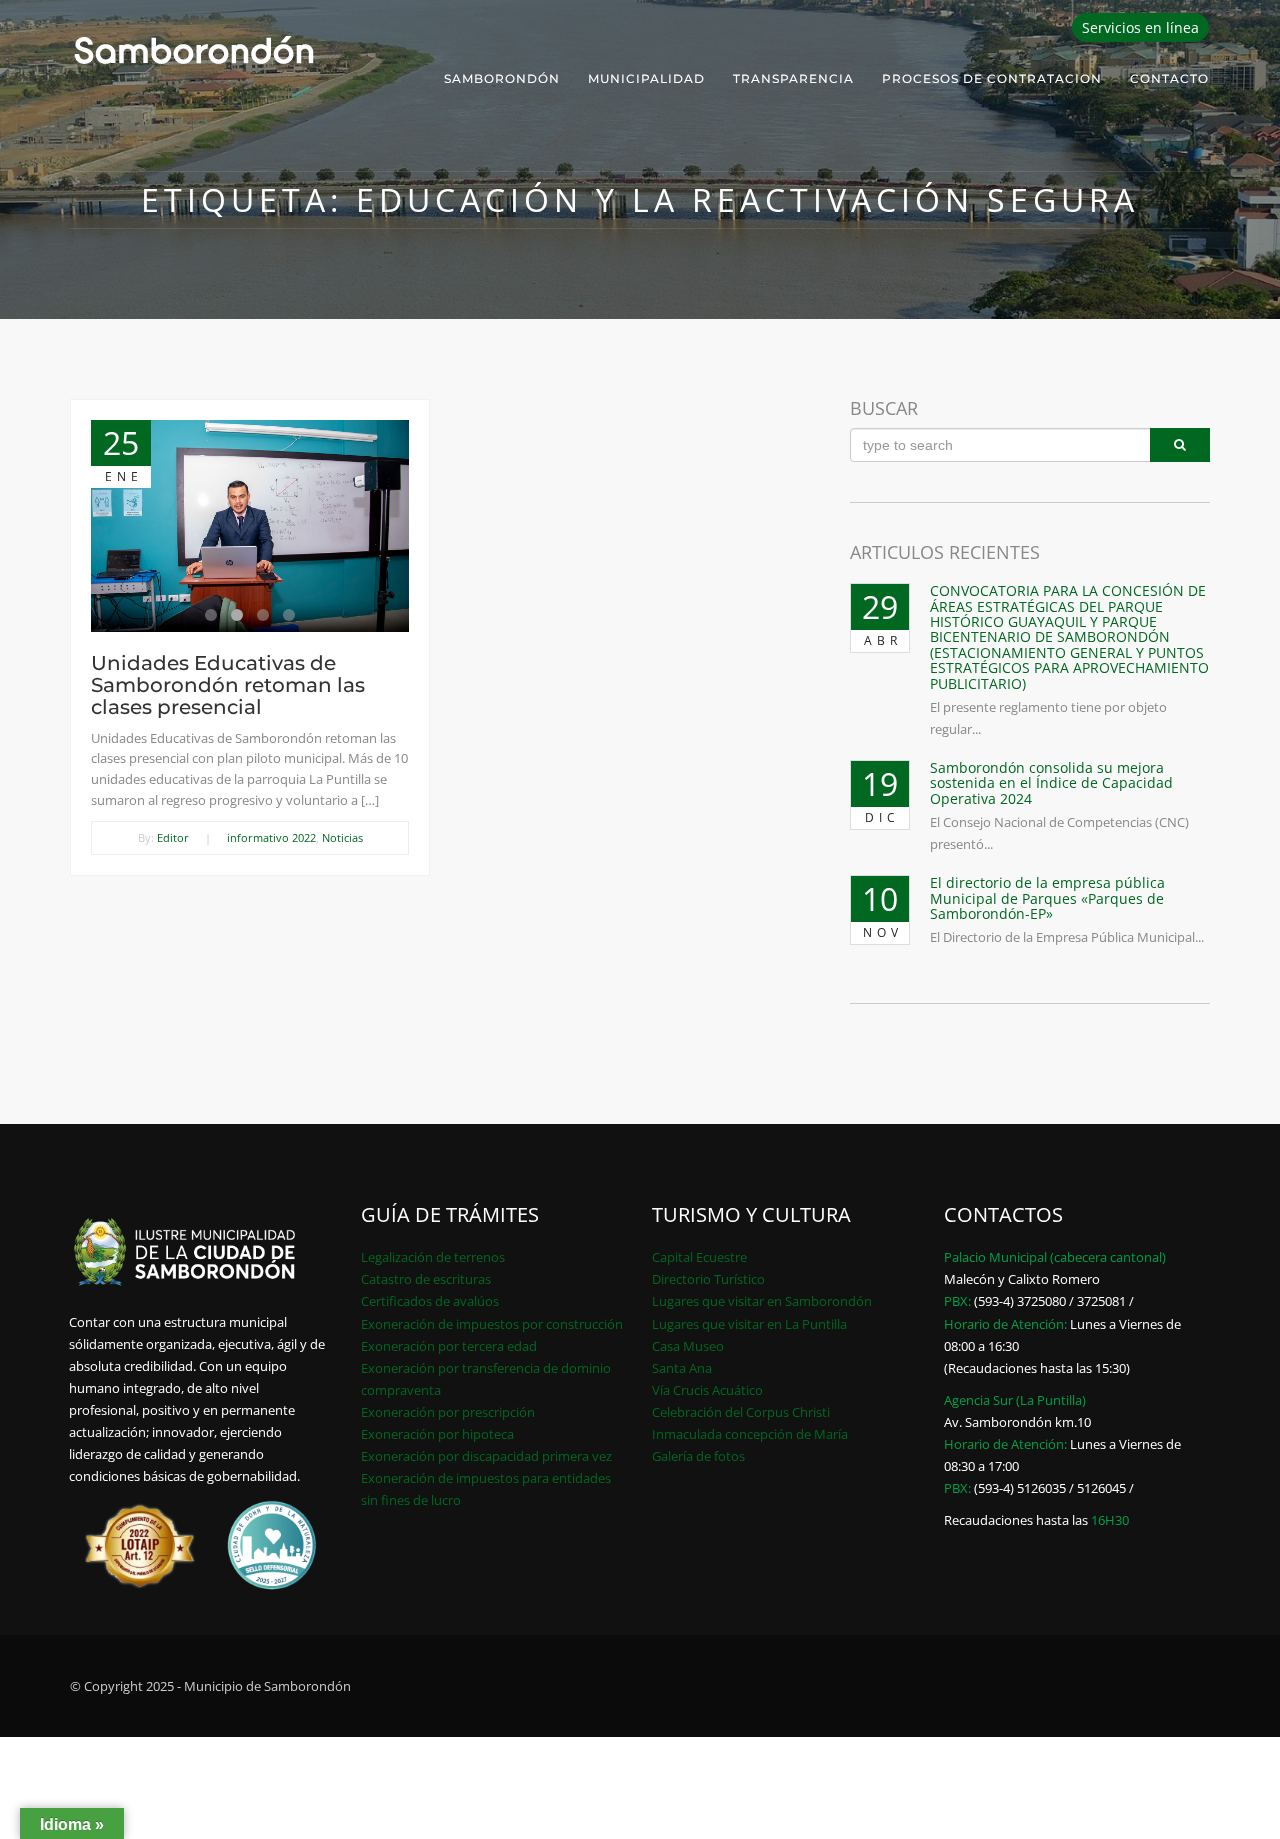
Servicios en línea (1140, 27)
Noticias (342, 837)
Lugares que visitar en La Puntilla (749, 1324)
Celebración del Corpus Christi (741, 1412)
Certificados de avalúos (430, 1301)
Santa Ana (682, 1368)
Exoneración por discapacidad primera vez (486, 1456)
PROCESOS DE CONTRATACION (992, 78)
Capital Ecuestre (699, 1257)
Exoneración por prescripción (448, 1412)
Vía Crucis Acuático (707, 1390)
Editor (173, 837)
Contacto (1169, 78)
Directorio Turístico (708, 1279)
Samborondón (502, 78)
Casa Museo (688, 1346)
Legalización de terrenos (433, 1257)
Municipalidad (646, 78)
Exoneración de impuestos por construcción (492, 1324)
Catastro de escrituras (426, 1279)
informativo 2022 (271, 837)
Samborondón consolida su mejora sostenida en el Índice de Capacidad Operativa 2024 (1051, 783)
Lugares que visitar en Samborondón (762, 1301)
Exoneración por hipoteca (437, 1434)
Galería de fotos (698, 1456)
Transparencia (793, 78)
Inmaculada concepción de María (750, 1434)
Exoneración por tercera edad (449, 1346)
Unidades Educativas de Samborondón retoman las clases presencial (228, 685)
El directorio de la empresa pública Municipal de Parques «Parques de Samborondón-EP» (1047, 898)
